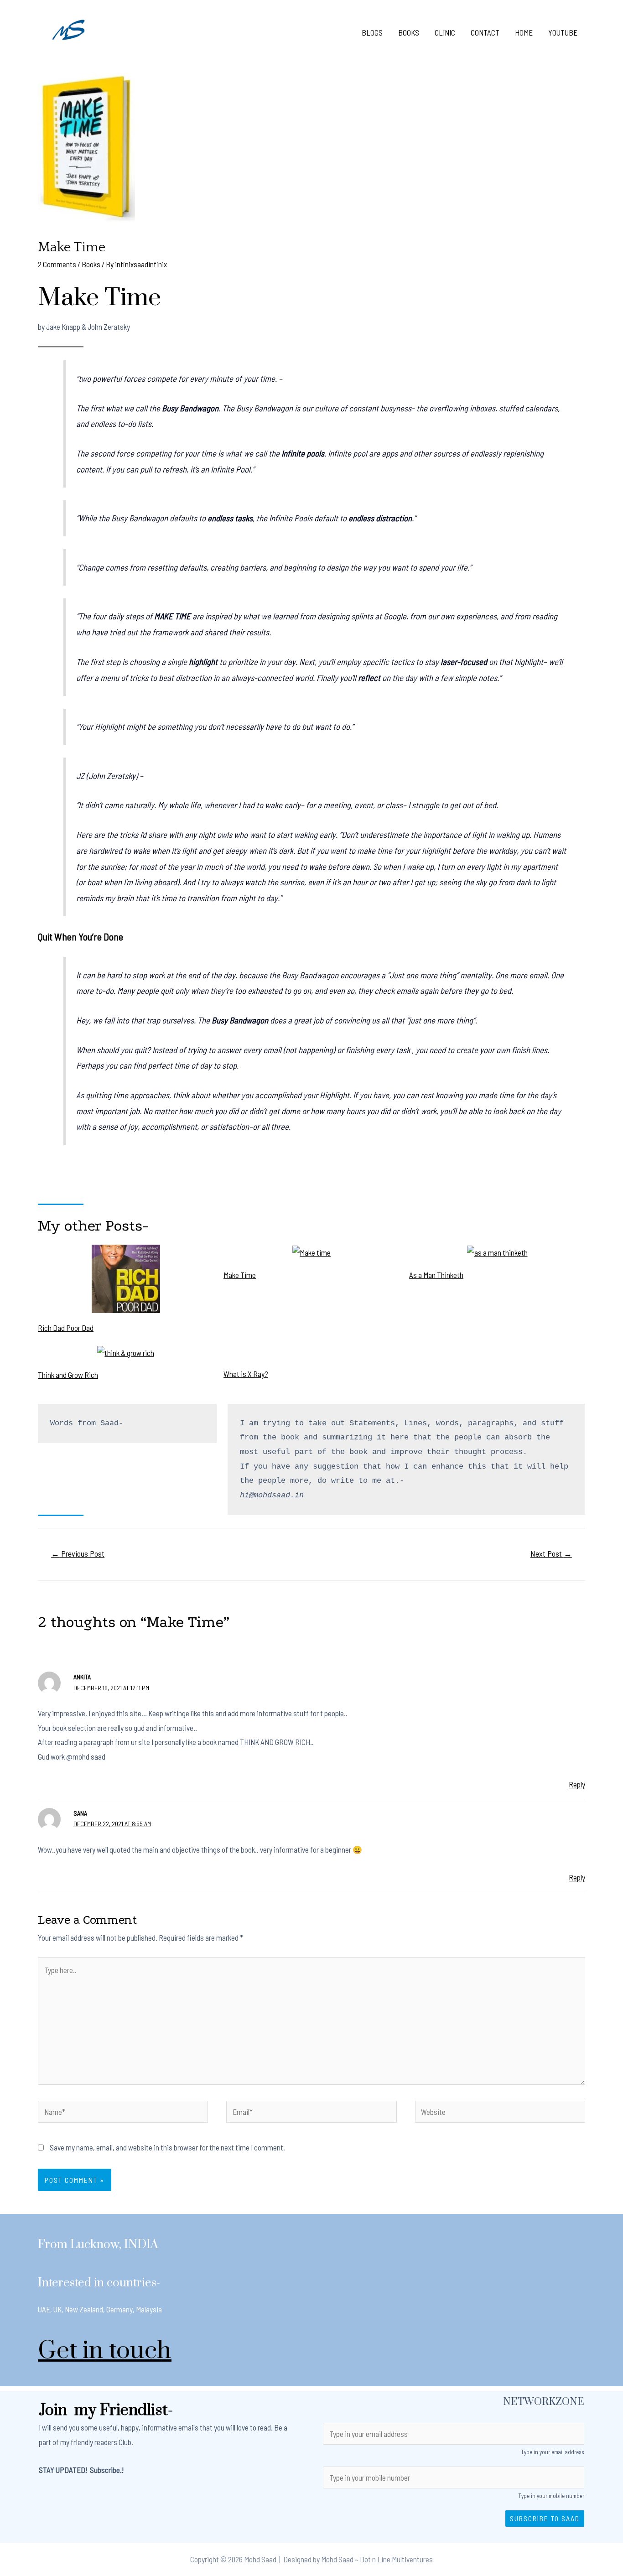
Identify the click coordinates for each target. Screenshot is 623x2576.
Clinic (445, 32)
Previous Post (78, 1553)
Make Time (240, 1275)
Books (409, 32)
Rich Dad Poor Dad (66, 1328)
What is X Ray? (246, 1374)
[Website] (500, 2113)
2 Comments (57, 264)
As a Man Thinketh (436, 1275)
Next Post (551, 1553)
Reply (577, 1784)
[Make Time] (311, 1252)
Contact (485, 32)
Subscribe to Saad (545, 2518)
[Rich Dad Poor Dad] (126, 1279)
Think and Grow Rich (68, 1375)
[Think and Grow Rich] (126, 1353)
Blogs (372, 32)
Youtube (563, 32)
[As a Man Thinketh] (497, 1252)
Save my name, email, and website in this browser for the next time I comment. (167, 2147)
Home (524, 32)
